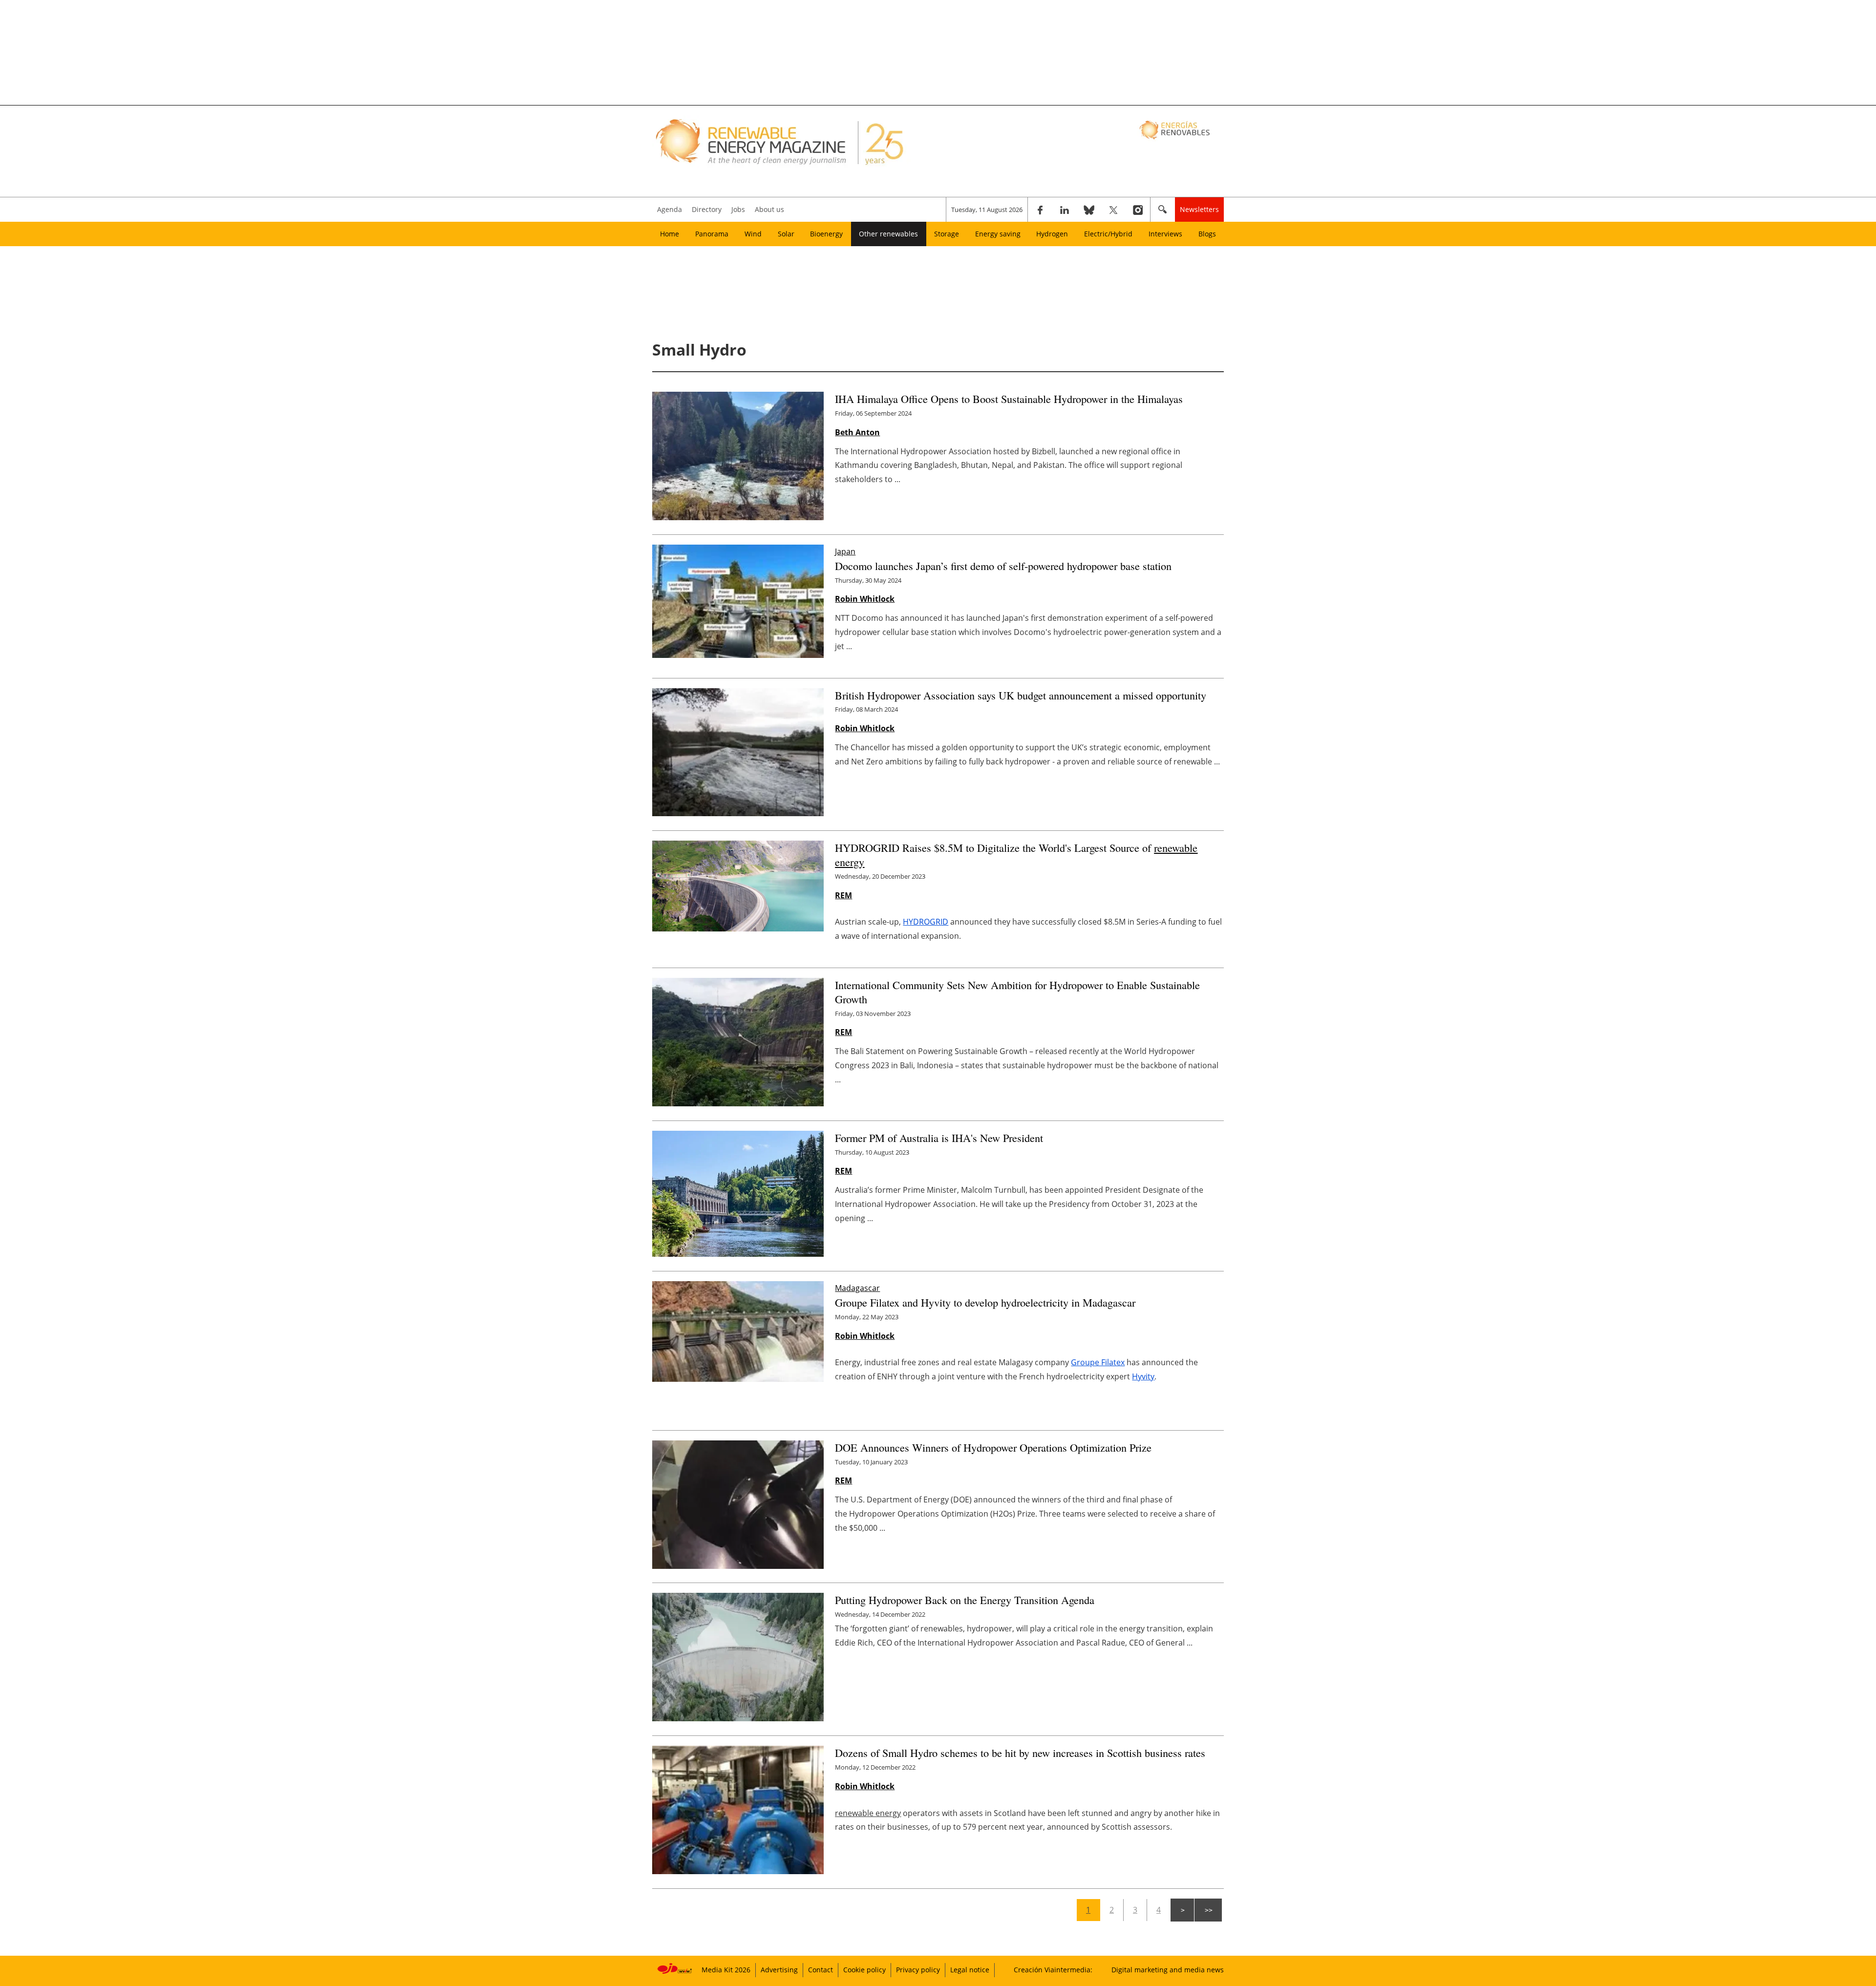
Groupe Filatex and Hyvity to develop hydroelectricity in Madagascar (985, 1302)
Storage (947, 234)
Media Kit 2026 (726, 1970)
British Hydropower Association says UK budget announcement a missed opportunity (1021, 695)
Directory (707, 209)
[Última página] (1208, 1910)
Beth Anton (857, 432)
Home (670, 234)
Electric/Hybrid (1108, 234)
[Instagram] (1138, 210)
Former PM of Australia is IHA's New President (939, 1138)
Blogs (1207, 234)
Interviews (1165, 234)
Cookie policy (864, 1970)
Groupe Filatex (1098, 1362)
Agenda (670, 209)
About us (769, 209)
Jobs (738, 209)
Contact (821, 1970)
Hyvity (1143, 1376)
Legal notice (970, 1970)
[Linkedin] (1065, 210)
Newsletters (1199, 209)
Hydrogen (1052, 234)
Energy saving (998, 234)
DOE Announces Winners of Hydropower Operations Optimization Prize (993, 1447)
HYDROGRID (926, 922)
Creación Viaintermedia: (1053, 1970)
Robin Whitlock (865, 599)
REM (843, 895)
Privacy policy (918, 1970)
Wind (753, 234)
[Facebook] (1040, 210)
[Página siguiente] (1182, 1910)
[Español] (1176, 129)
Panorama (712, 234)
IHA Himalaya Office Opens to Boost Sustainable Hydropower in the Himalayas (1009, 399)
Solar (786, 234)
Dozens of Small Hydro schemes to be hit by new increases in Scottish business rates (1020, 1753)
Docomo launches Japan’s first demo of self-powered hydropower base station (1003, 566)
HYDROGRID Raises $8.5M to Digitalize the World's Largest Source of (1016, 855)
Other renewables (888, 234)
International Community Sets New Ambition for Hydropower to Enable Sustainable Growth (1017, 992)
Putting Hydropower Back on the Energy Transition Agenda (965, 1600)
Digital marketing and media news (1168, 1970)
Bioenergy (826, 234)
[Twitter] (1113, 210)
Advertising (779, 1970)
